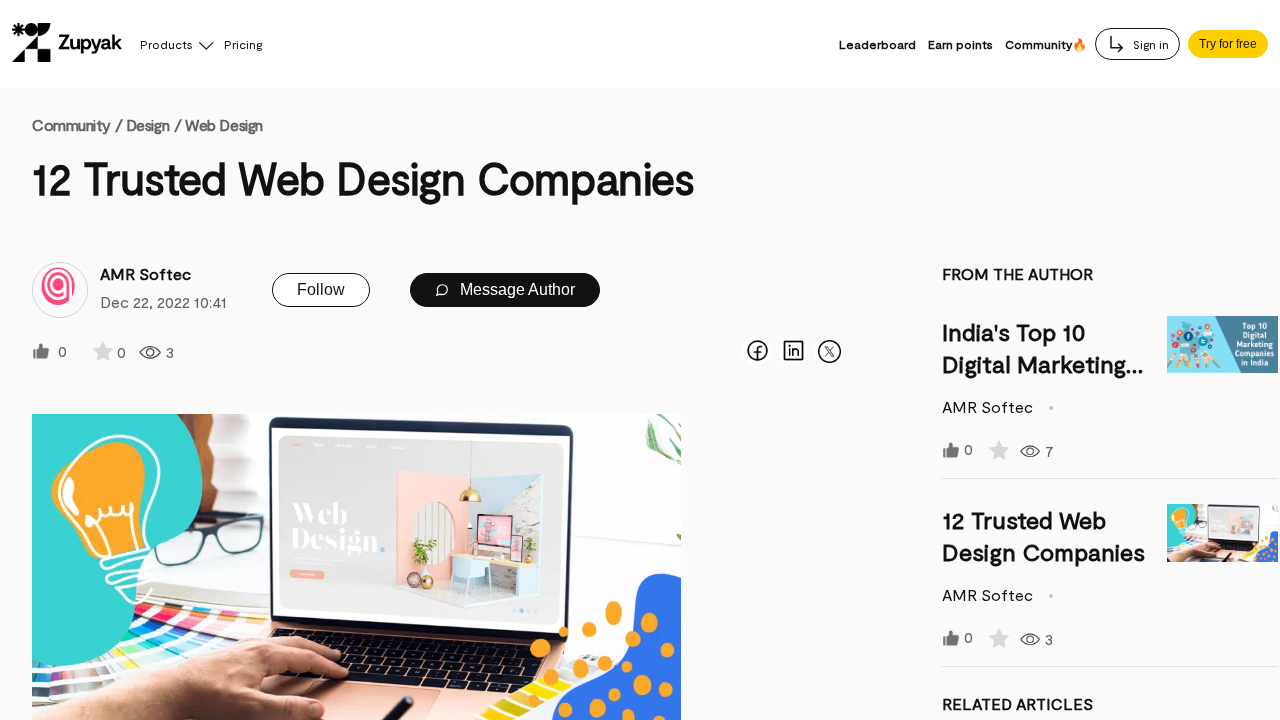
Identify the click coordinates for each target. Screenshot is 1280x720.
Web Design (224, 124)
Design (147, 124)
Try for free (1228, 44)
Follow (321, 289)
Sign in (1149, 44)
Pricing (243, 44)
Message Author (515, 289)
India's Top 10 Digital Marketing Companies (1034, 363)
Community (77, 124)
